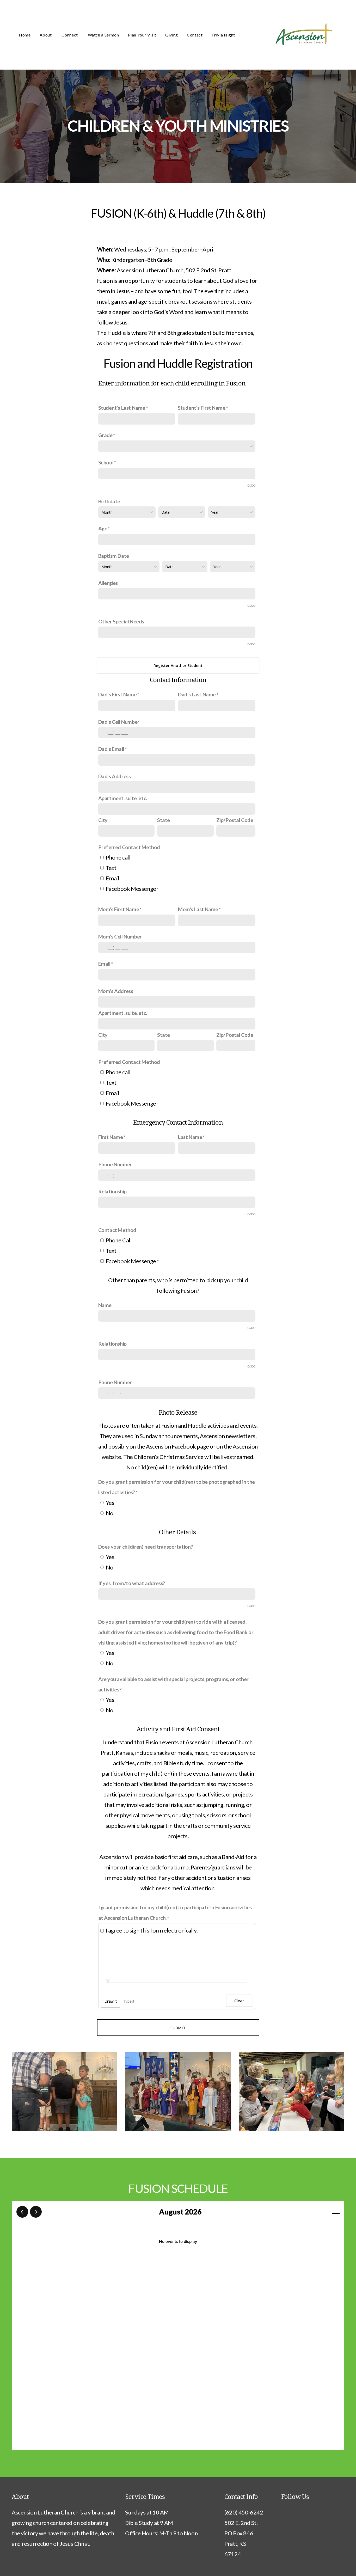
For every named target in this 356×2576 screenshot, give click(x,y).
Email (113, 878)
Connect (70, 35)
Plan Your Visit (142, 35)
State (164, 820)
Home (25, 35)
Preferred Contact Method (129, 847)
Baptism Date (114, 556)
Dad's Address (115, 776)
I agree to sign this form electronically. (152, 1930)
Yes (110, 1503)
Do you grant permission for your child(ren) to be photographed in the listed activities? (177, 1487)
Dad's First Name (118, 694)
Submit (178, 2028)
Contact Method (117, 1230)
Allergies (108, 583)
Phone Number (115, 1164)
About (46, 35)
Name (105, 1305)
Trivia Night (223, 35)
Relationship (112, 1191)
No (110, 1513)
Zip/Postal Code (235, 820)
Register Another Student (178, 665)
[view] (321, 2212)
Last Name (190, 1137)
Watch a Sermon (103, 35)
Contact (195, 35)
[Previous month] (22, 2212)
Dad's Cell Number (119, 722)
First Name (111, 1137)
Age (103, 528)
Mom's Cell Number (120, 936)
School (106, 462)
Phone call (118, 857)
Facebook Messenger (132, 889)
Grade (105, 435)
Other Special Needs (121, 621)
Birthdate (109, 501)
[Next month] (36, 2212)
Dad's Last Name (197, 694)
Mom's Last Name (198, 909)
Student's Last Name (122, 408)
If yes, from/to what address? (132, 1583)
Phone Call (119, 1240)
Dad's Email (111, 749)
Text (111, 868)
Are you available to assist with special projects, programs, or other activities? (173, 1684)
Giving (172, 35)
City (103, 820)
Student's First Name (202, 408)
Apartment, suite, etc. (123, 798)
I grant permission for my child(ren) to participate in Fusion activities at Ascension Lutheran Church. (175, 1912)
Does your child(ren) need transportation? (146, 1547)
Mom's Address (116, 991)
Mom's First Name (119, 909)
